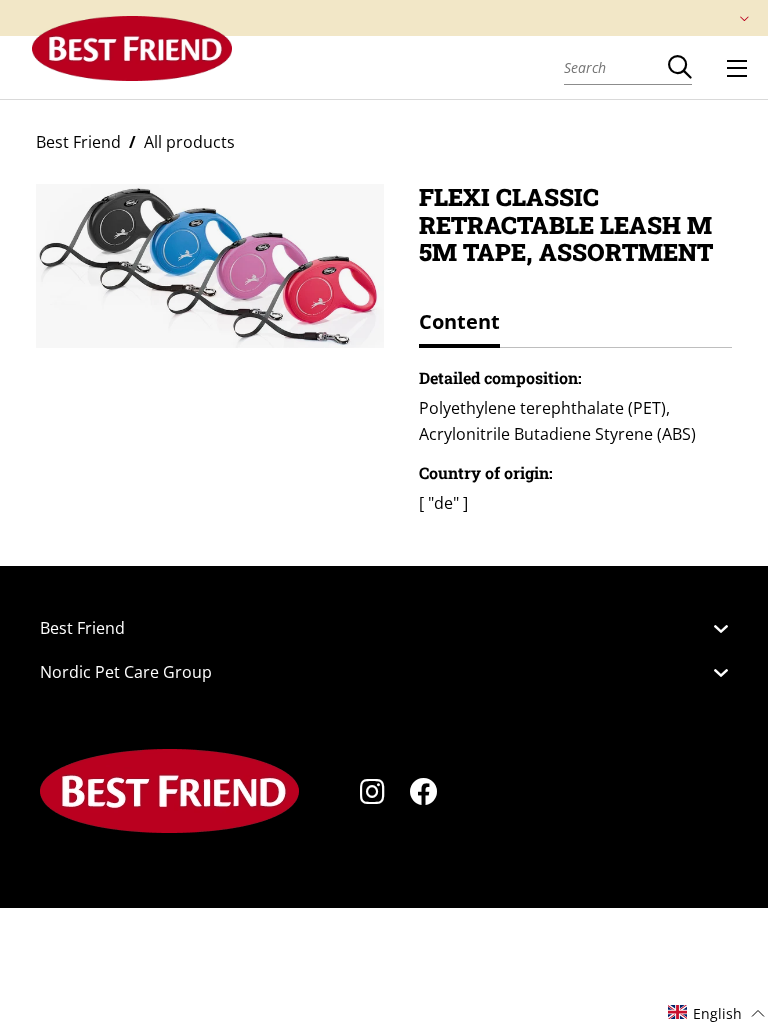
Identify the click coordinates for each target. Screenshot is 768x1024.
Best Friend (78, 142)
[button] (717, 1012)
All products (189, 142)
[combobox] (616, 67)
